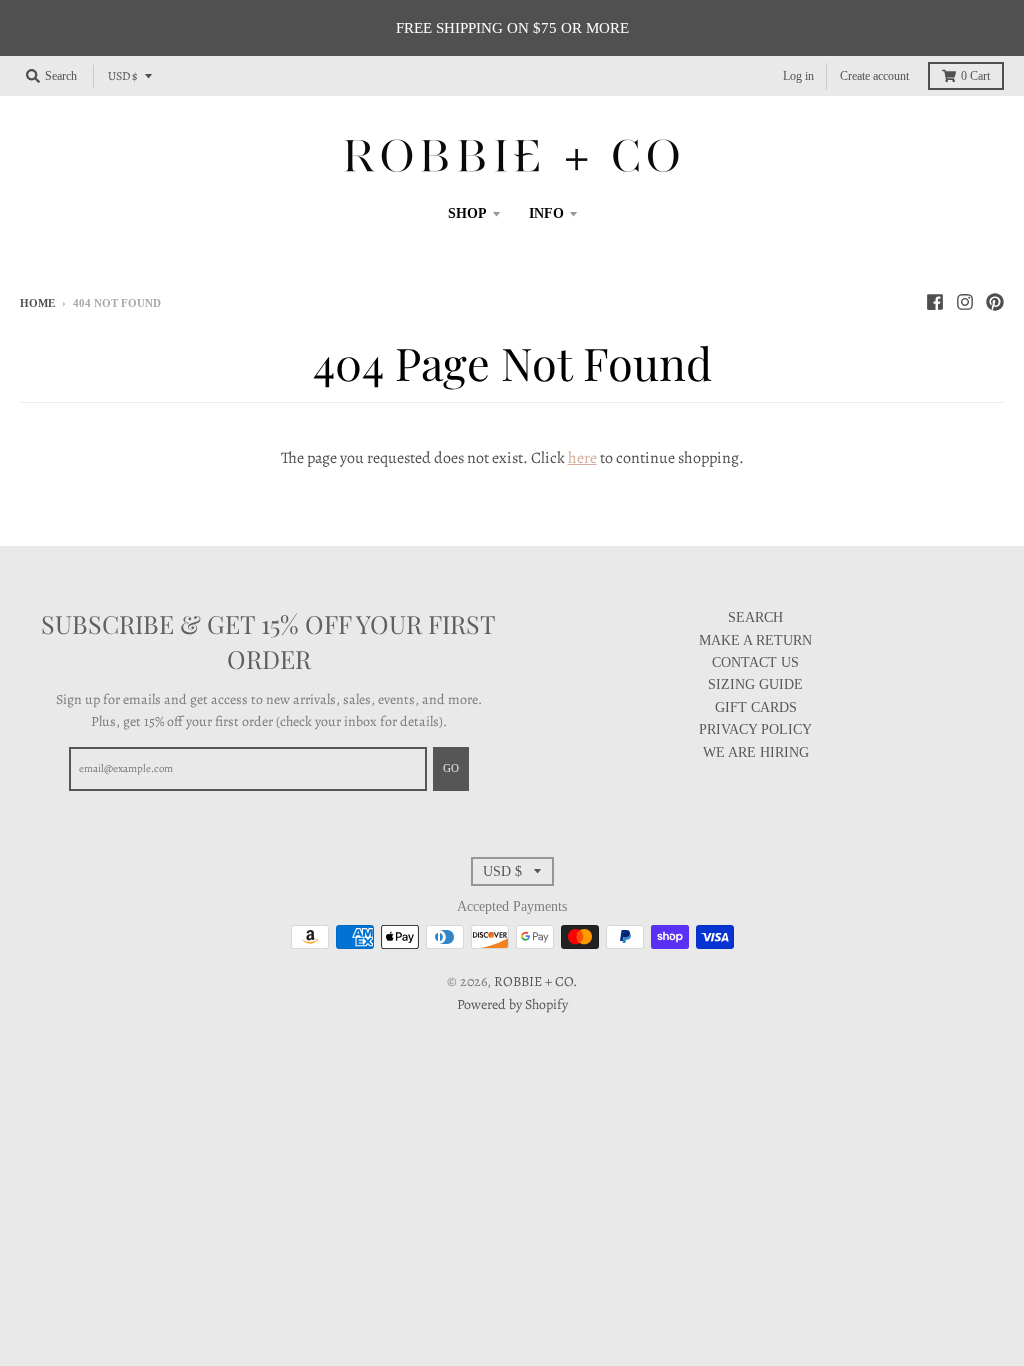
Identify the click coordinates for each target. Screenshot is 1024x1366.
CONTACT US (755, 662)
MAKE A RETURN (755, 640)
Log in (798, 76)
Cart (975, 76)
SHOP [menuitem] (467, 213)
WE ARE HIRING (756, 752)
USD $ (123, 76)
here (582, 458)
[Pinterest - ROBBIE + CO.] (995, 302)
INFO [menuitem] (546, 213)
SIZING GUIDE (755, 684)
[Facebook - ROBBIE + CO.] (935, 302)
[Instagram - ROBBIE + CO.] (965, 302)
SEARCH (755, 617)
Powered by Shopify (512, 1004)
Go (451, 768)
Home (37, 303)
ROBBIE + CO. (535, 981)
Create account (874, 76)
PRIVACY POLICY (755, 729)
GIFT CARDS (756, 707)
